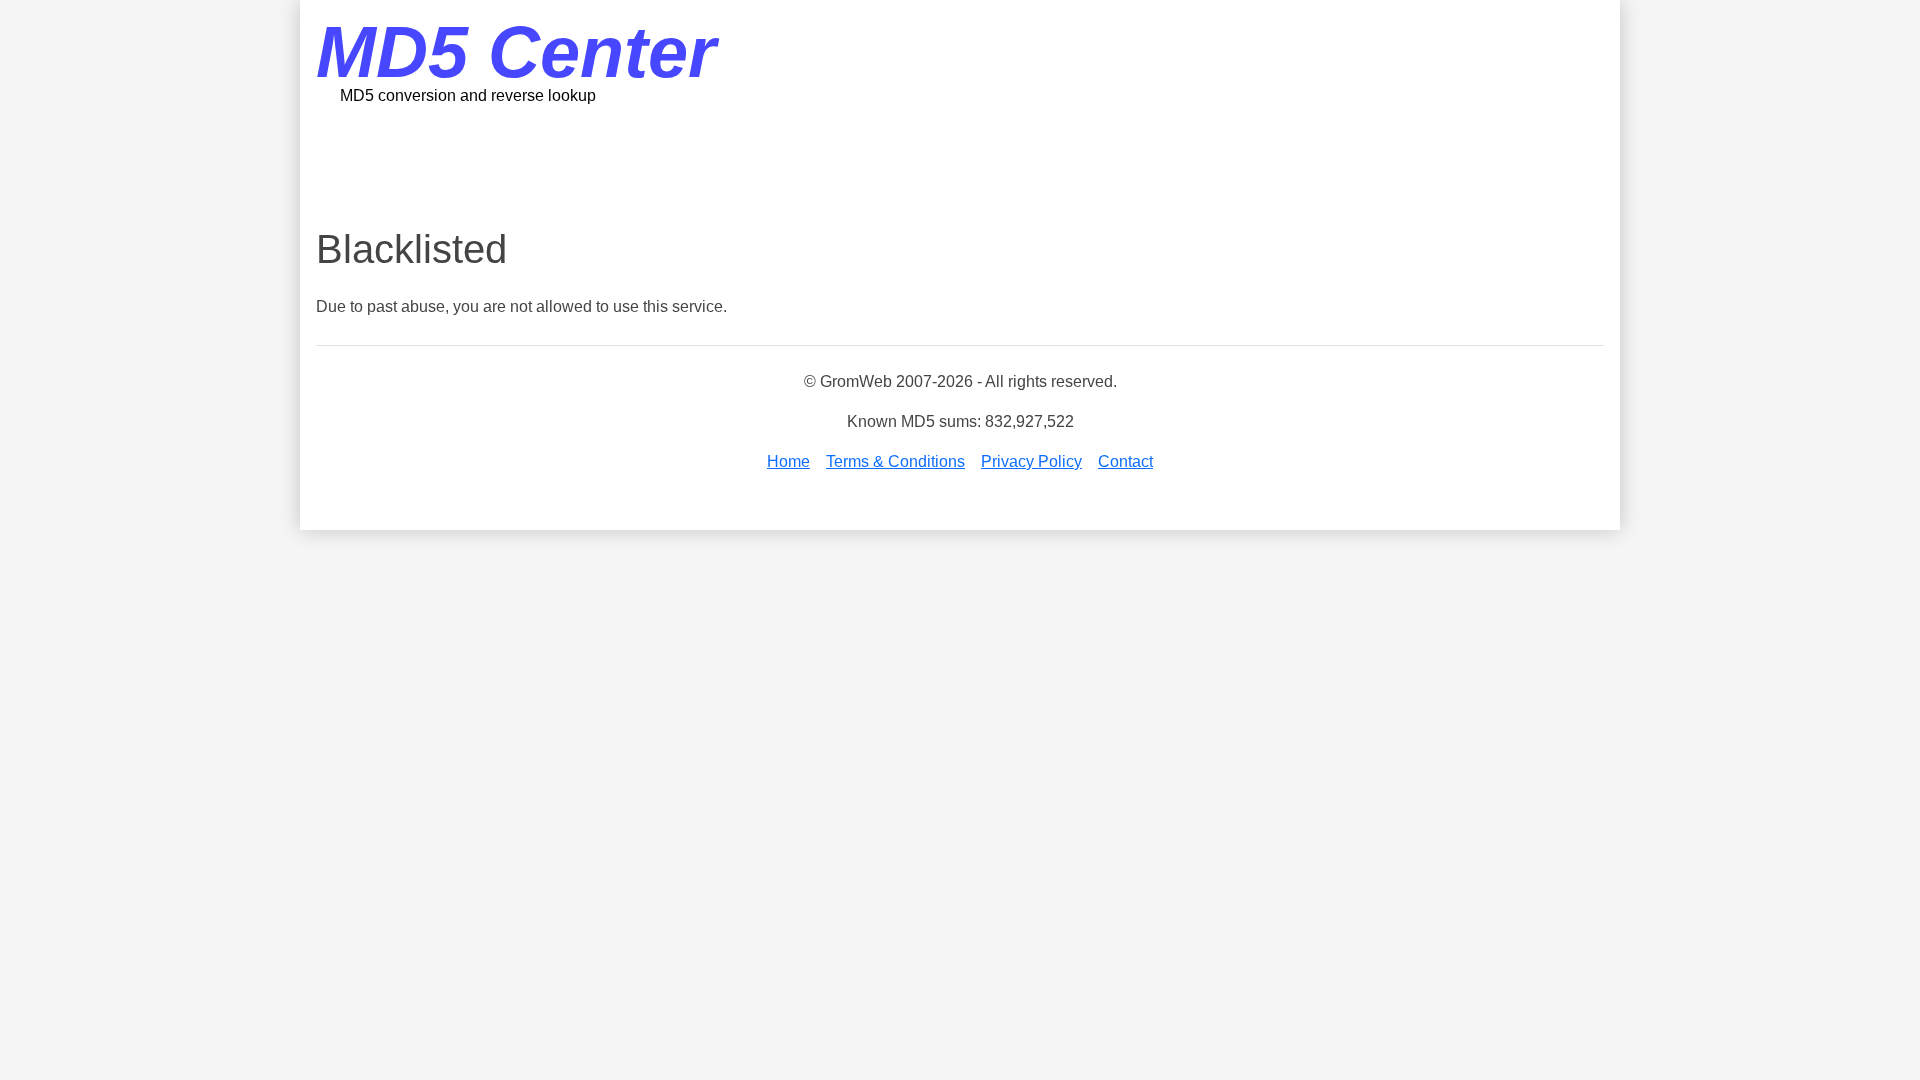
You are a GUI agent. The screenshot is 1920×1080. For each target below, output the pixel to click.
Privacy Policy (1031, 461)
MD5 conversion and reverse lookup (468, 95)
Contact (1125, 461)
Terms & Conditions (895, 461)
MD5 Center (516, 52)
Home (788, 461)
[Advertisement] (960, 165)
